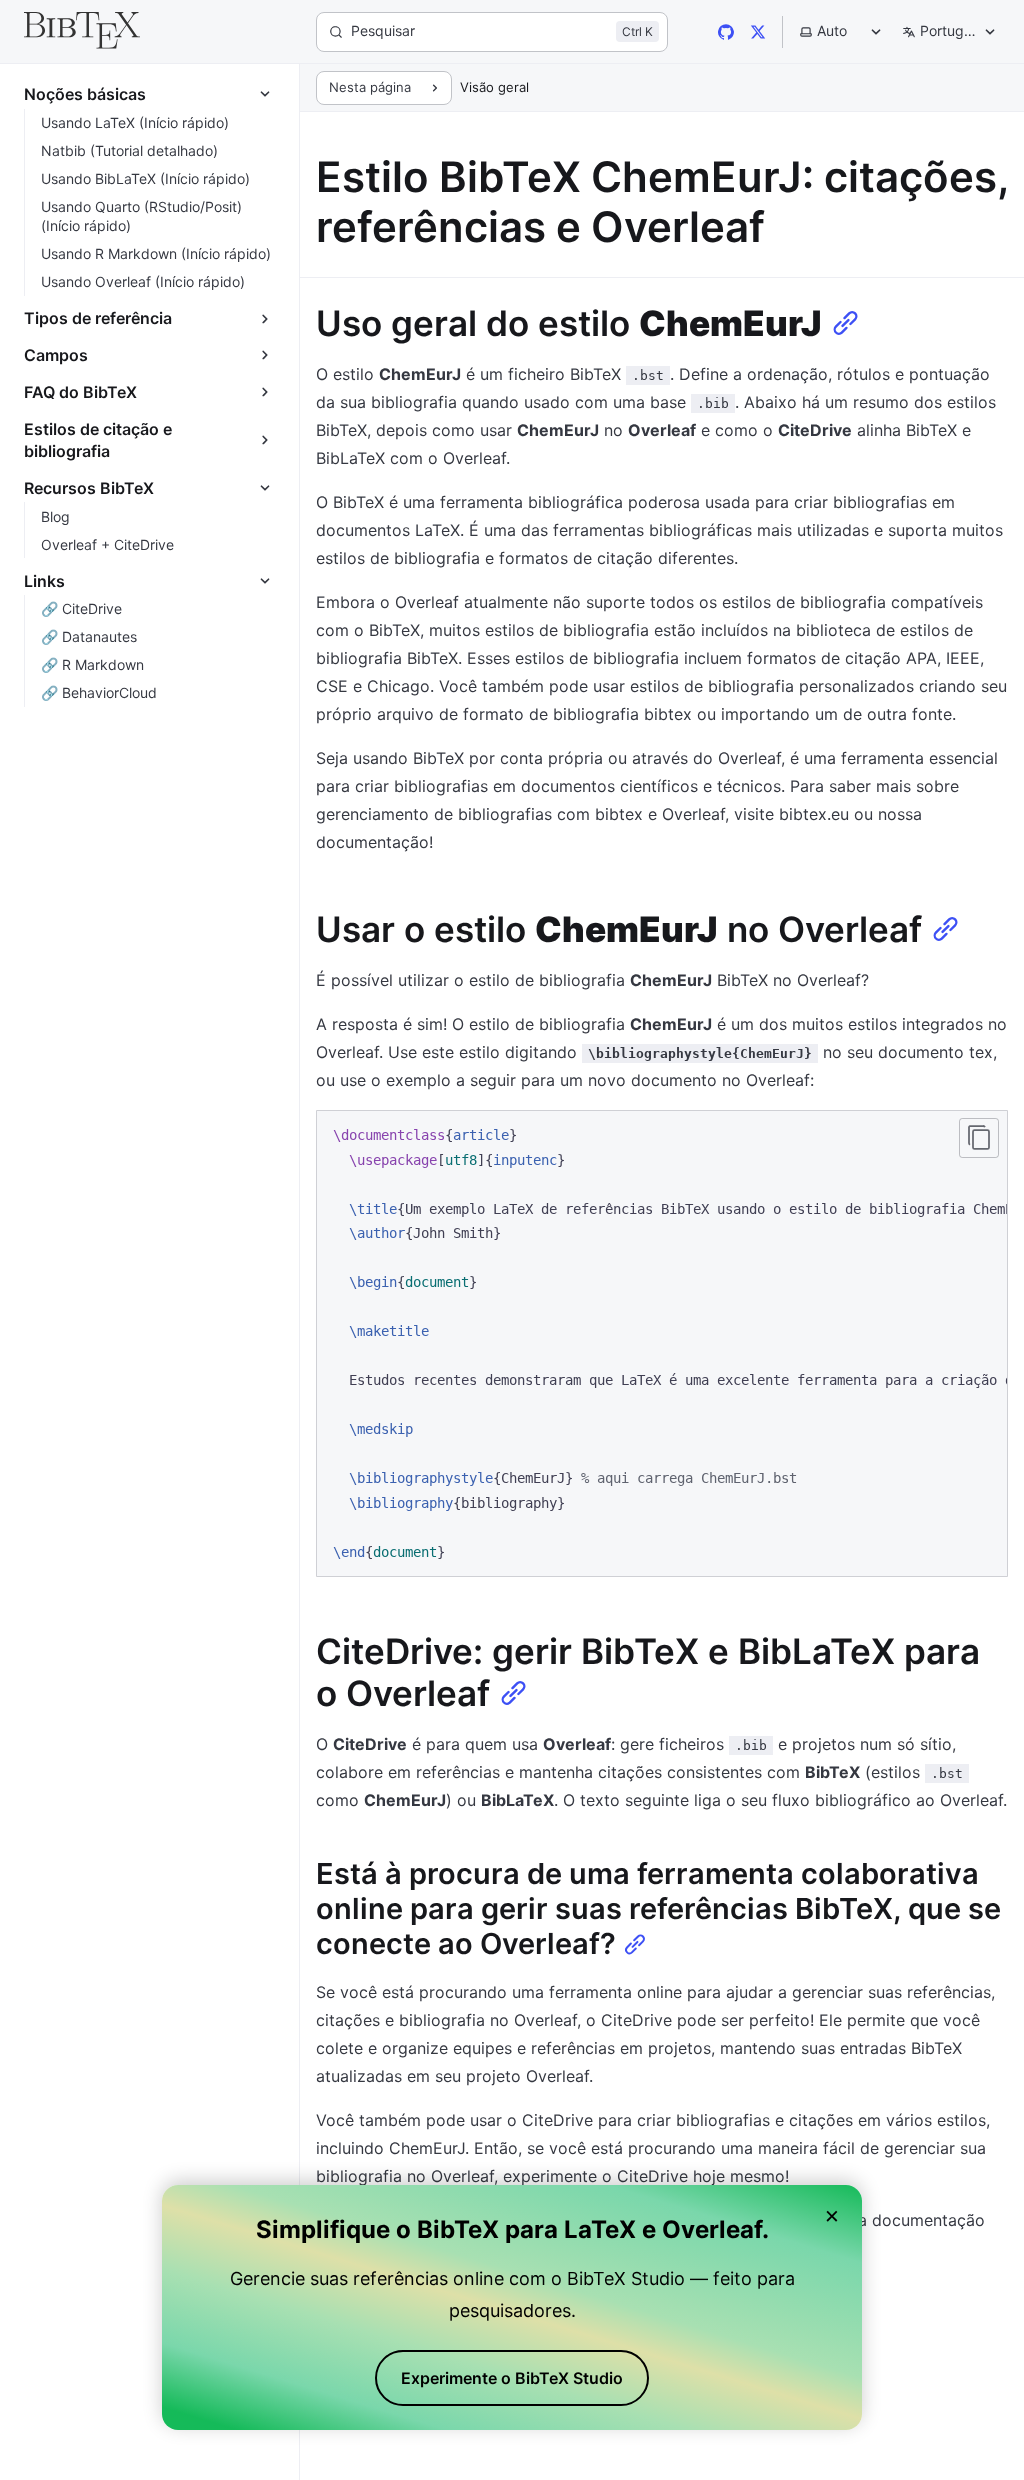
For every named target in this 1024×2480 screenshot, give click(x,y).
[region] (662, 1343)
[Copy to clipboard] (979, 1138)
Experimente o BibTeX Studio (512, 2378)
